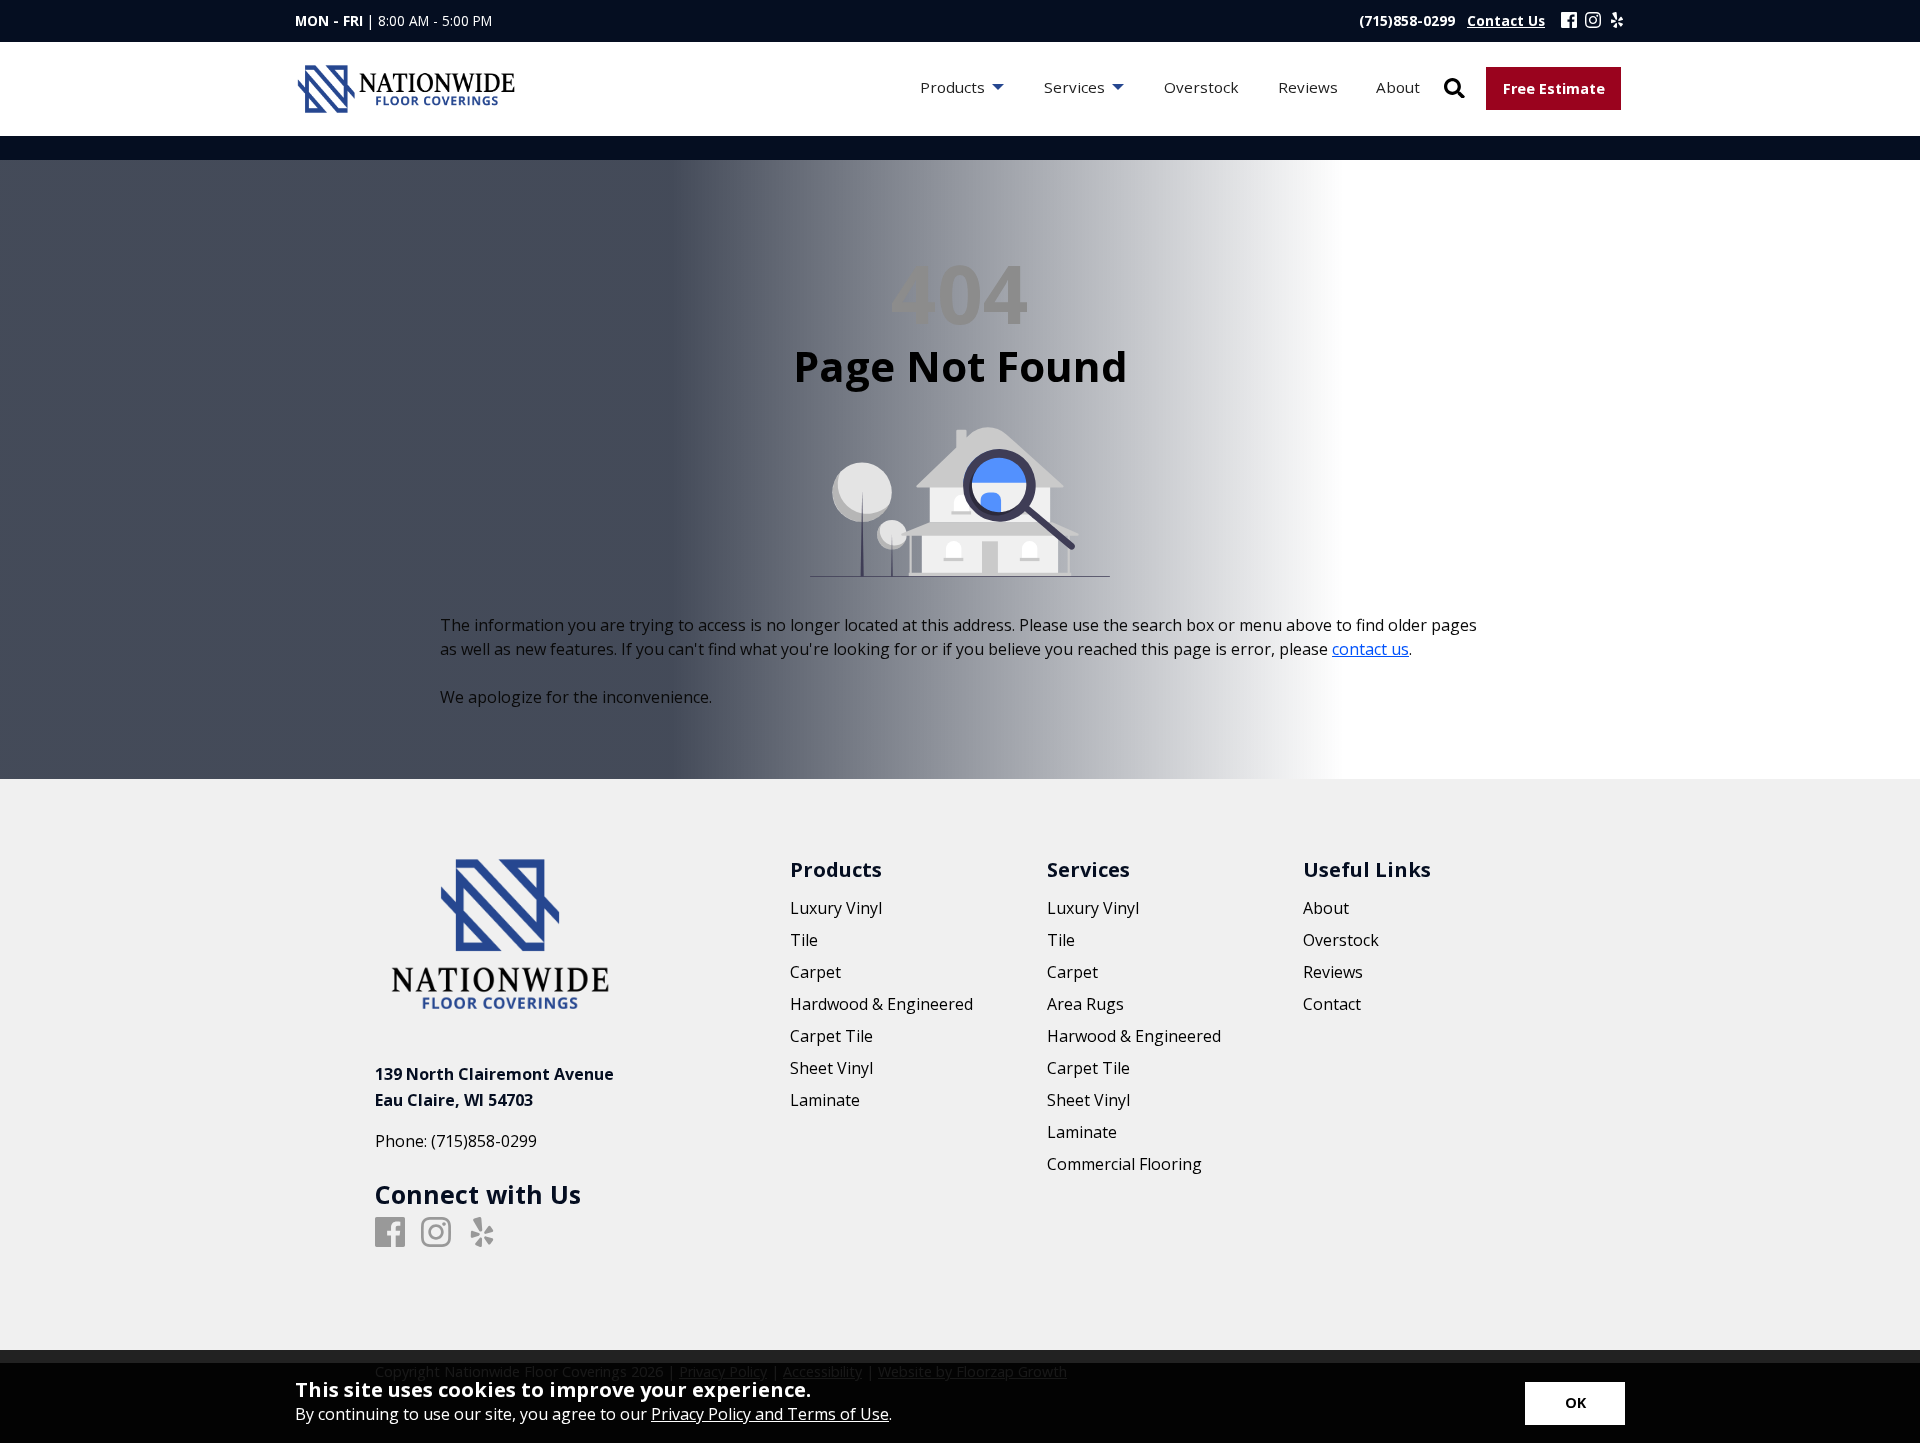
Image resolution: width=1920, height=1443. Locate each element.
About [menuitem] (1398, 87)
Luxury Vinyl (836, 908)
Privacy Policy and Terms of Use (770, 1414)
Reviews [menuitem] (1308, 87)
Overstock (1341, 940)
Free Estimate (1554, 88)
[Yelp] (1617, 21)
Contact (1332, 1004)
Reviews (1333, 972)
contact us (1370, 649)
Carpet (815, 972)
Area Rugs (1085, 1004)
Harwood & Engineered (1134, 1036)
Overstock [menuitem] (1201, 87)
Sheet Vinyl (831, 1068)
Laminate (825, 1100)
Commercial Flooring (1124, 1164)
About (1326, 908)
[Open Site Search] (1454, 89)
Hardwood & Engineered (881, 1004)
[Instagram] (1593, 21)
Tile (804, 940)
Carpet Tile (831, 1036)
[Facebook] (1569, 21)
